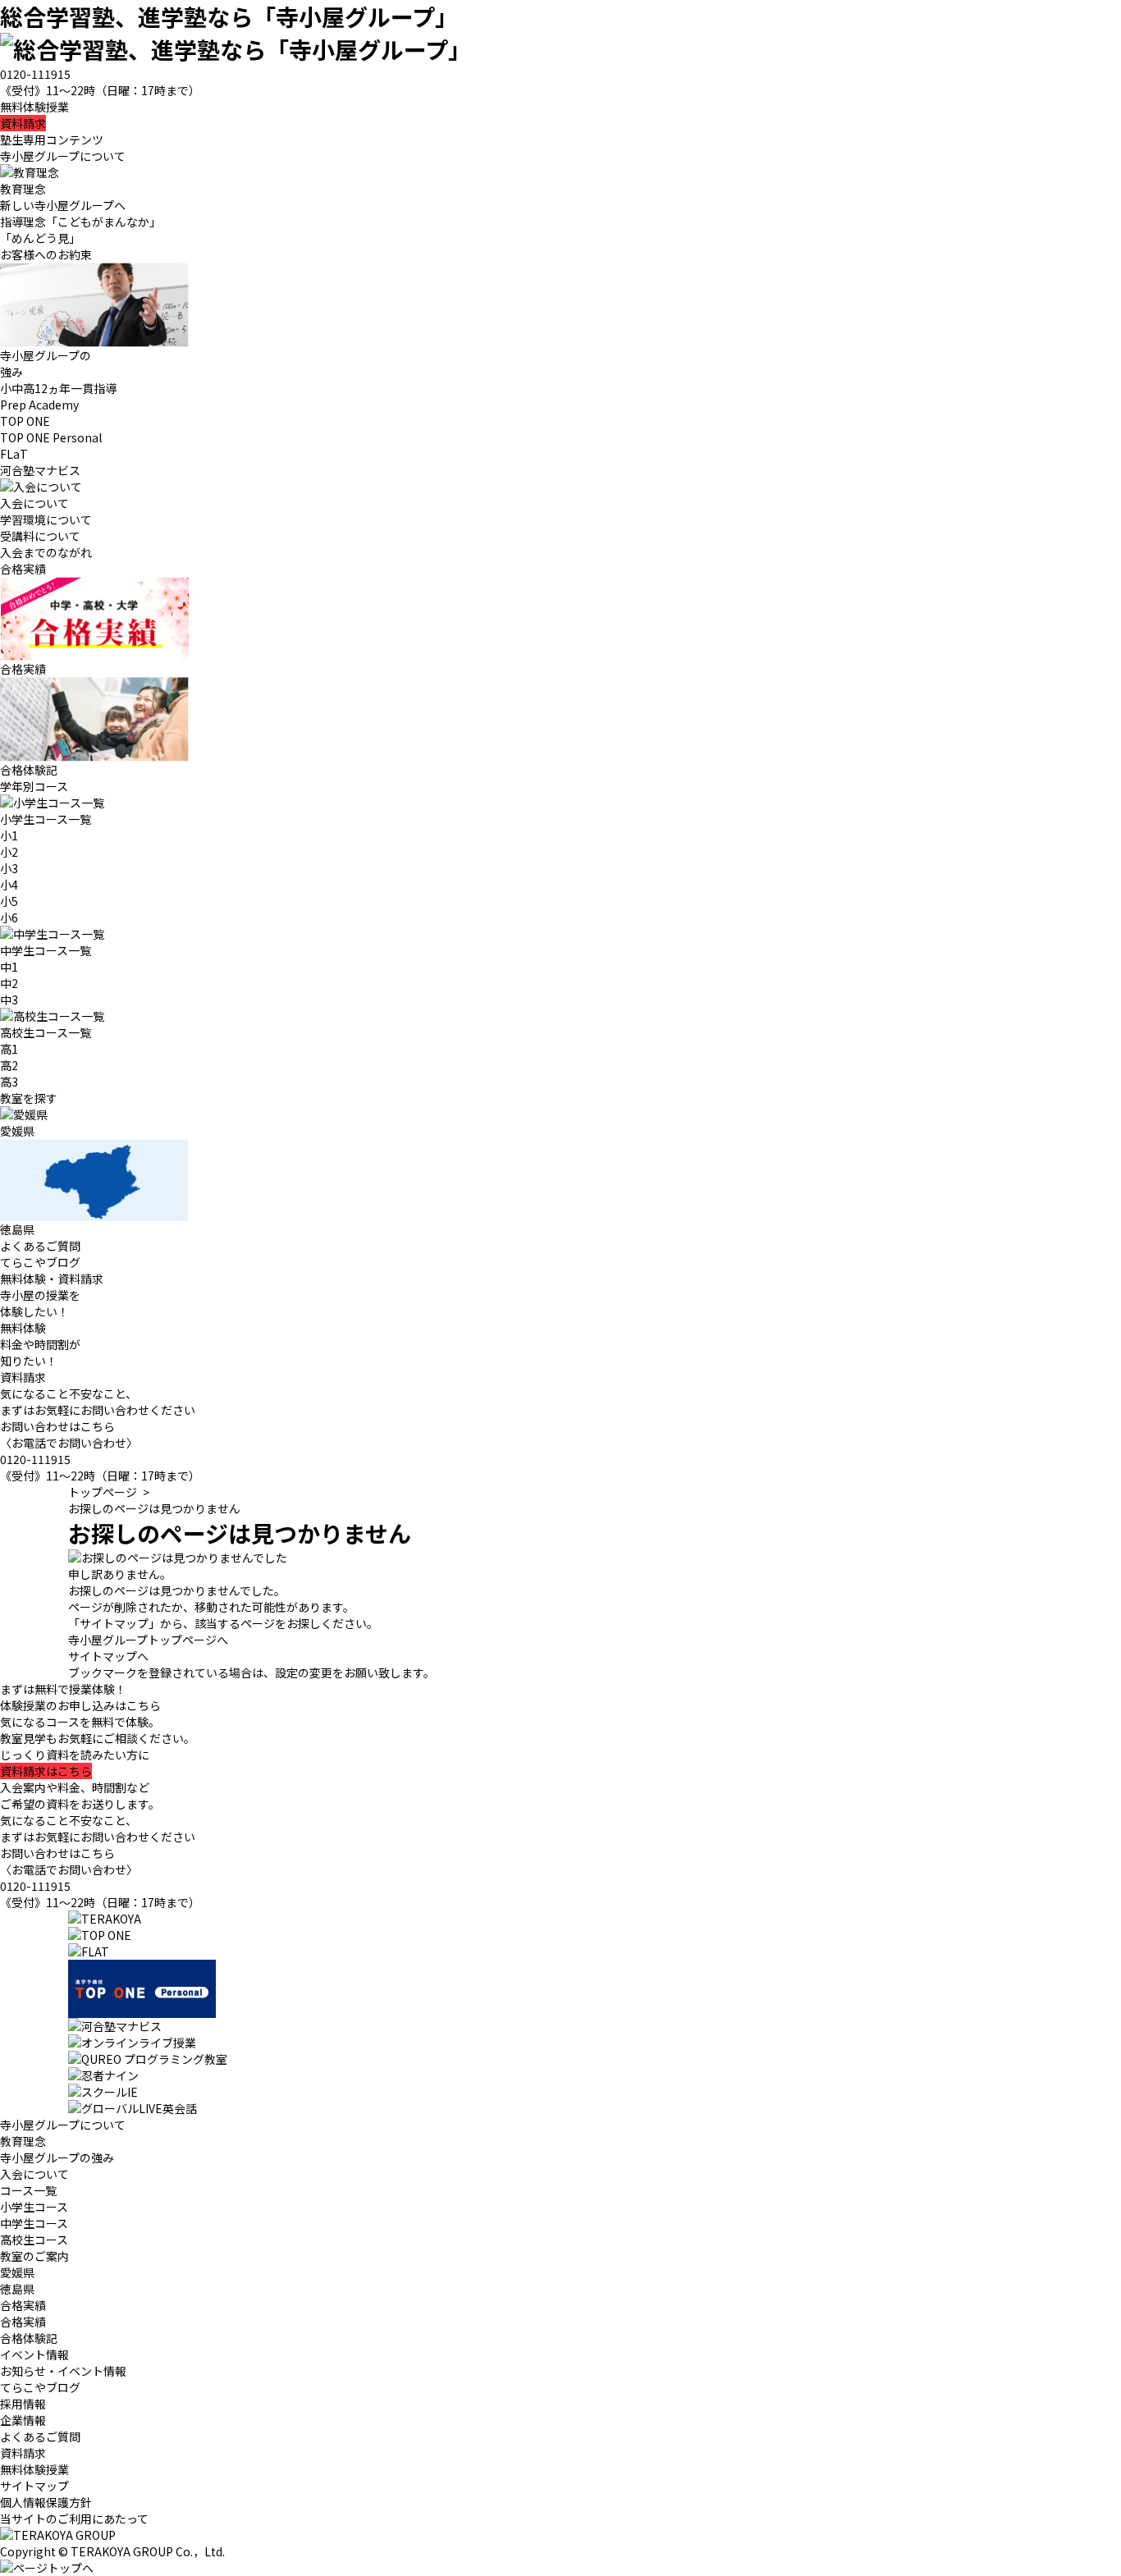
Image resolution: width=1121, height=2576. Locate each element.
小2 (9, 852)
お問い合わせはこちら (57, 1426)
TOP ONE (25, 421)
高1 (9, 1049)
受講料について (40, 536)
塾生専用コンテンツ (52, 140)
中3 (9, 1000)
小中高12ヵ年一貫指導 (58, 388)
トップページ (103, 1492)
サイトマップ (34, 2486)
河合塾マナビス (40, 470)
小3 (9, 868)
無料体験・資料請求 (52, 1279)
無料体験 (23, 1328)
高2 (9, 1065)
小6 (9, 917)
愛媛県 (17, 2272)
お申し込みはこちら (80, 1705)
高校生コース (34, 2240)
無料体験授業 (34, 107)
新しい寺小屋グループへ (63, 205)
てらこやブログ (40, 1262)
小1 (9, 835)
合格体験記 (29, 2338)
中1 (9, 967)
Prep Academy (39, 405)
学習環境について (46, 519)
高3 (9, 1082)
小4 (9, 885)
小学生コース (34, 2207)
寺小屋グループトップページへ (148, 1640)
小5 (9, 901)
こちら (46, 1771)
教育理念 (23, 2141)
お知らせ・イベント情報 (63, 2371)
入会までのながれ (46, 552)
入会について (34, 2174)
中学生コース (34, 2223)
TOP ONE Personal (51, 437)
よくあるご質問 (40, 1246)
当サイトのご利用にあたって (74, 2519)
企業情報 (23, 2420)
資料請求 (23, 123)
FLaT (14, 454)
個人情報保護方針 (46, 2502)
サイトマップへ (108, 1656)
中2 (9, 983)
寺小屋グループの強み (57, 2157)
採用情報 (23, 2404)
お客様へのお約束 (46, 254)
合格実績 (23, 2322)
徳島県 (17, 2289)
